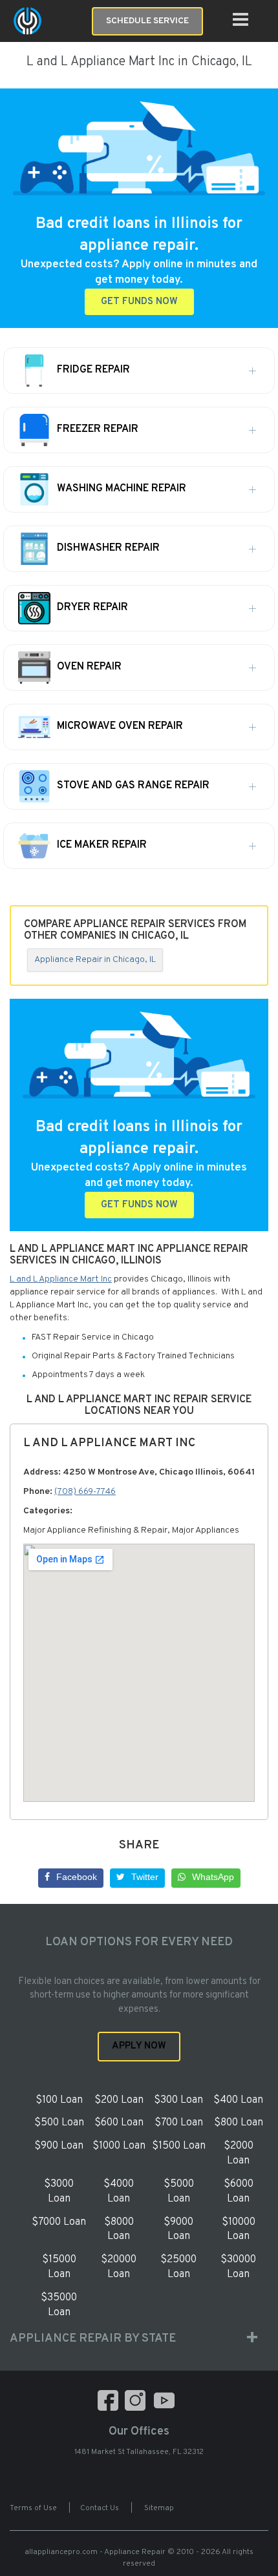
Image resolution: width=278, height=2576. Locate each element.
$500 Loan (59, 2123)
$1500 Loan (179, 2146)
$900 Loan (59, 2146)
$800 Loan (239, 2123)
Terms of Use (33, 2508)
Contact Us (100, 2508)
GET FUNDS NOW (139, 302)
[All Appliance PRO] (27, 21)
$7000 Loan (59, 2222)
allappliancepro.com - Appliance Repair (95, 2552)
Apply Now (139, 2046)
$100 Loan (59, 2100)
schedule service (147, 21)
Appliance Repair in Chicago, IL (95, 960)
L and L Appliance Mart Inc (61, 1279)
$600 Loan (119, 2123)
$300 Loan (178, 2100)
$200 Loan (119, 2100)
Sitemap (159, 2508)
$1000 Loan (119, 2146)
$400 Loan (238, 2100)
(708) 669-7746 (85, 1492)
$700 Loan (179, 2123)
